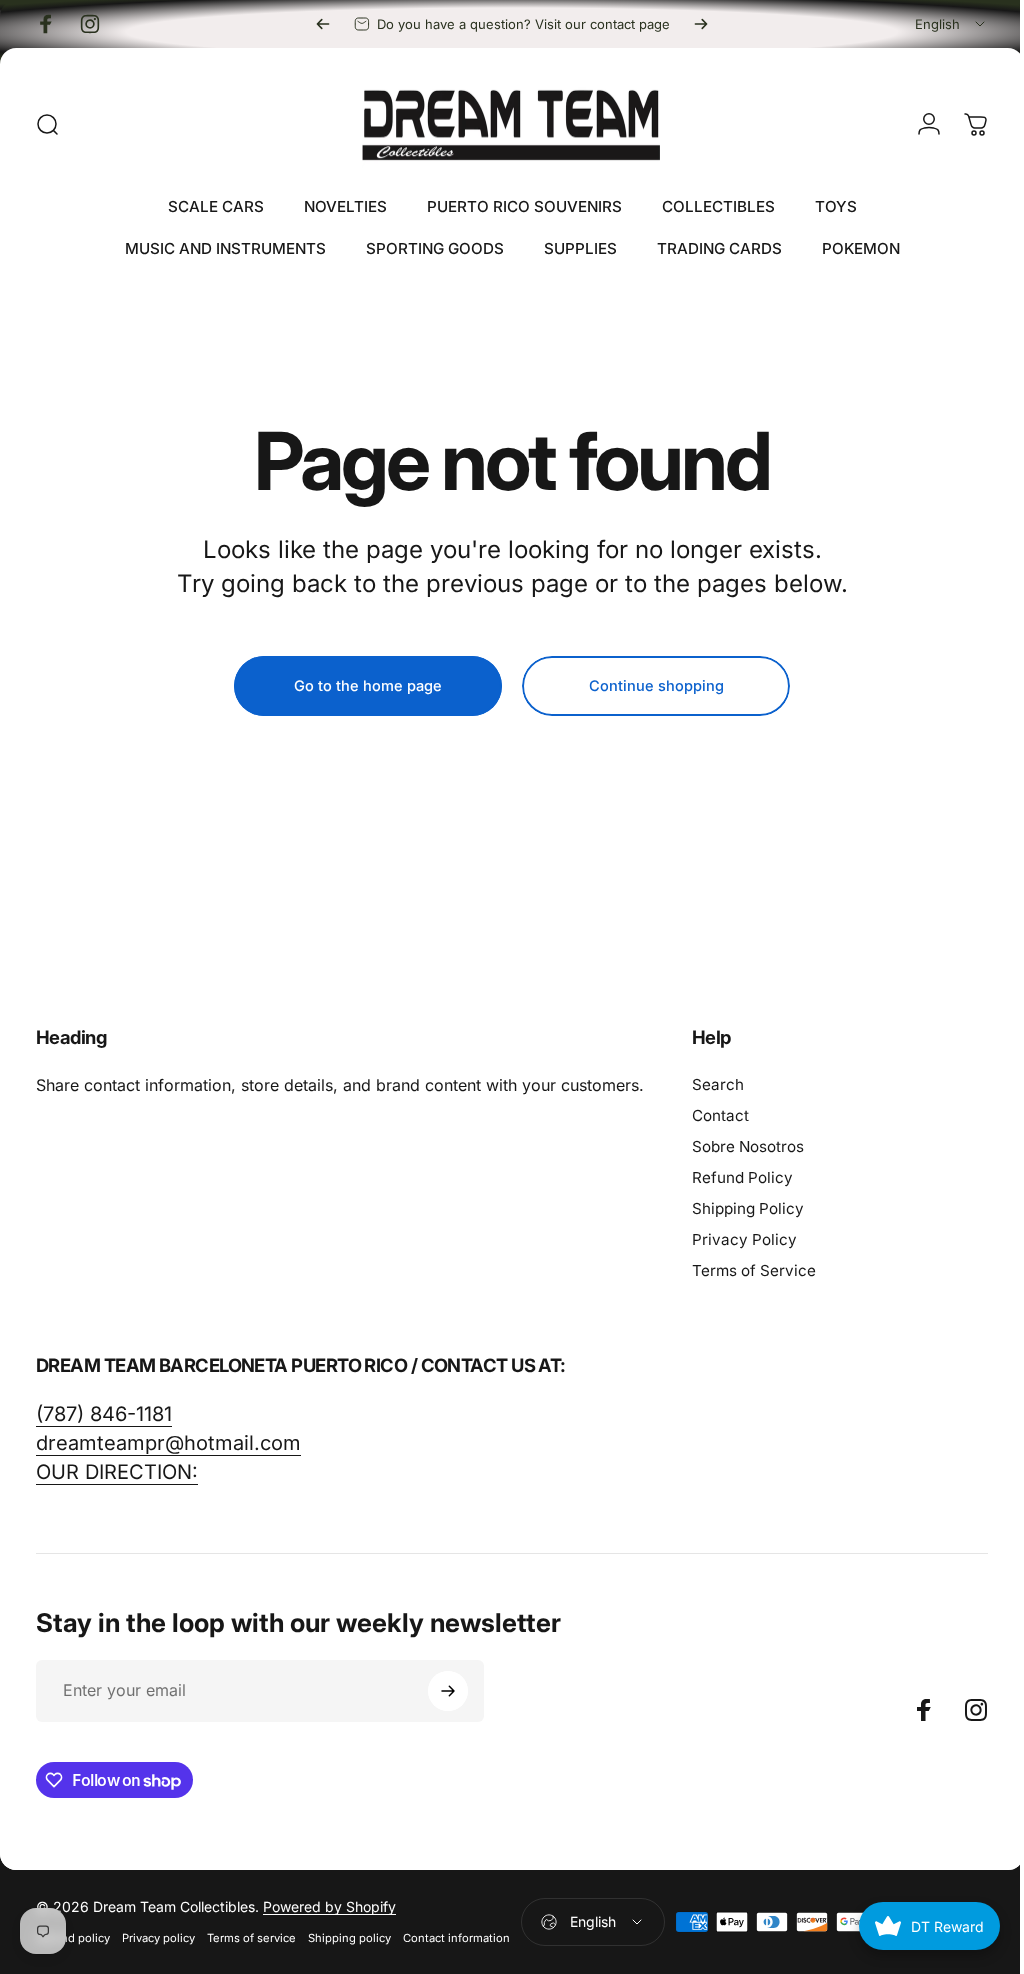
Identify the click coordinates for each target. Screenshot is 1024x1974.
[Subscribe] (448, 1691)
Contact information (456, 1938)
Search (718, 1084)
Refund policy (73, 1938)
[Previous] (323, 24)
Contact (720, 1115)
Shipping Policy (748, 1208)
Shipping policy (349, 1938)
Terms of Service (754, 1270)
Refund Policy (742, 1177)
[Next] (701, 24)
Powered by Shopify (329, 1906)
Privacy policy (158, 1938)
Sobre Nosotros (748, 1146)
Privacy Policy (744, 1239)
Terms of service (251, 1938)
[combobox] (951, 24)
